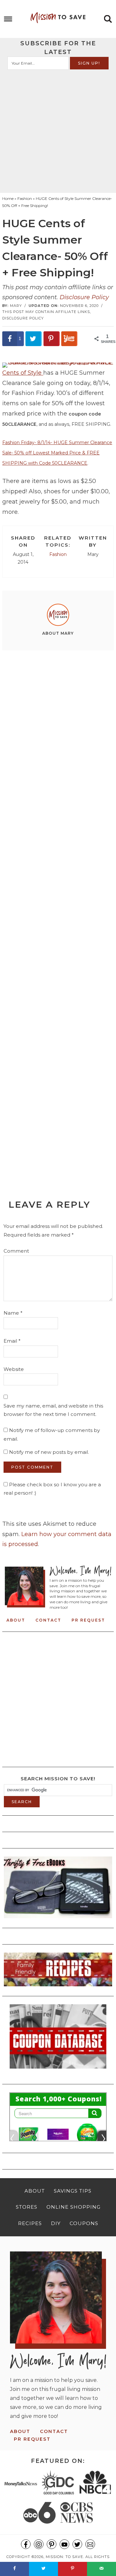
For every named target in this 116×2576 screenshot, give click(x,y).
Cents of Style (23, 373)
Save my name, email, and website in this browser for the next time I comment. (53, 1410)
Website (14, 1369)
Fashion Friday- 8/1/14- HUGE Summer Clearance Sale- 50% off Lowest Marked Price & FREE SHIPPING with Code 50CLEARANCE (57, 453)
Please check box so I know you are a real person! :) (52, 1489)
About (16, 1620)
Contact (48, 1620)
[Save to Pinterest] (52, 339)
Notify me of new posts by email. (49, 1452)
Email (12, 1341)
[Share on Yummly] (69, 339)
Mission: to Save (58, 18)
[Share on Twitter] (34, 339)
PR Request (88, 1620)
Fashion (58, 554)
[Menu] (8, 19)
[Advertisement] (58, 131)
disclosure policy (23, 318)
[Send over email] (101, 2569)
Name (13, 1313)
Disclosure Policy (84, 297)
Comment (16, 1251)
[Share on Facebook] (15, 2569)
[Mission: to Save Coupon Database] (58, 2071)
